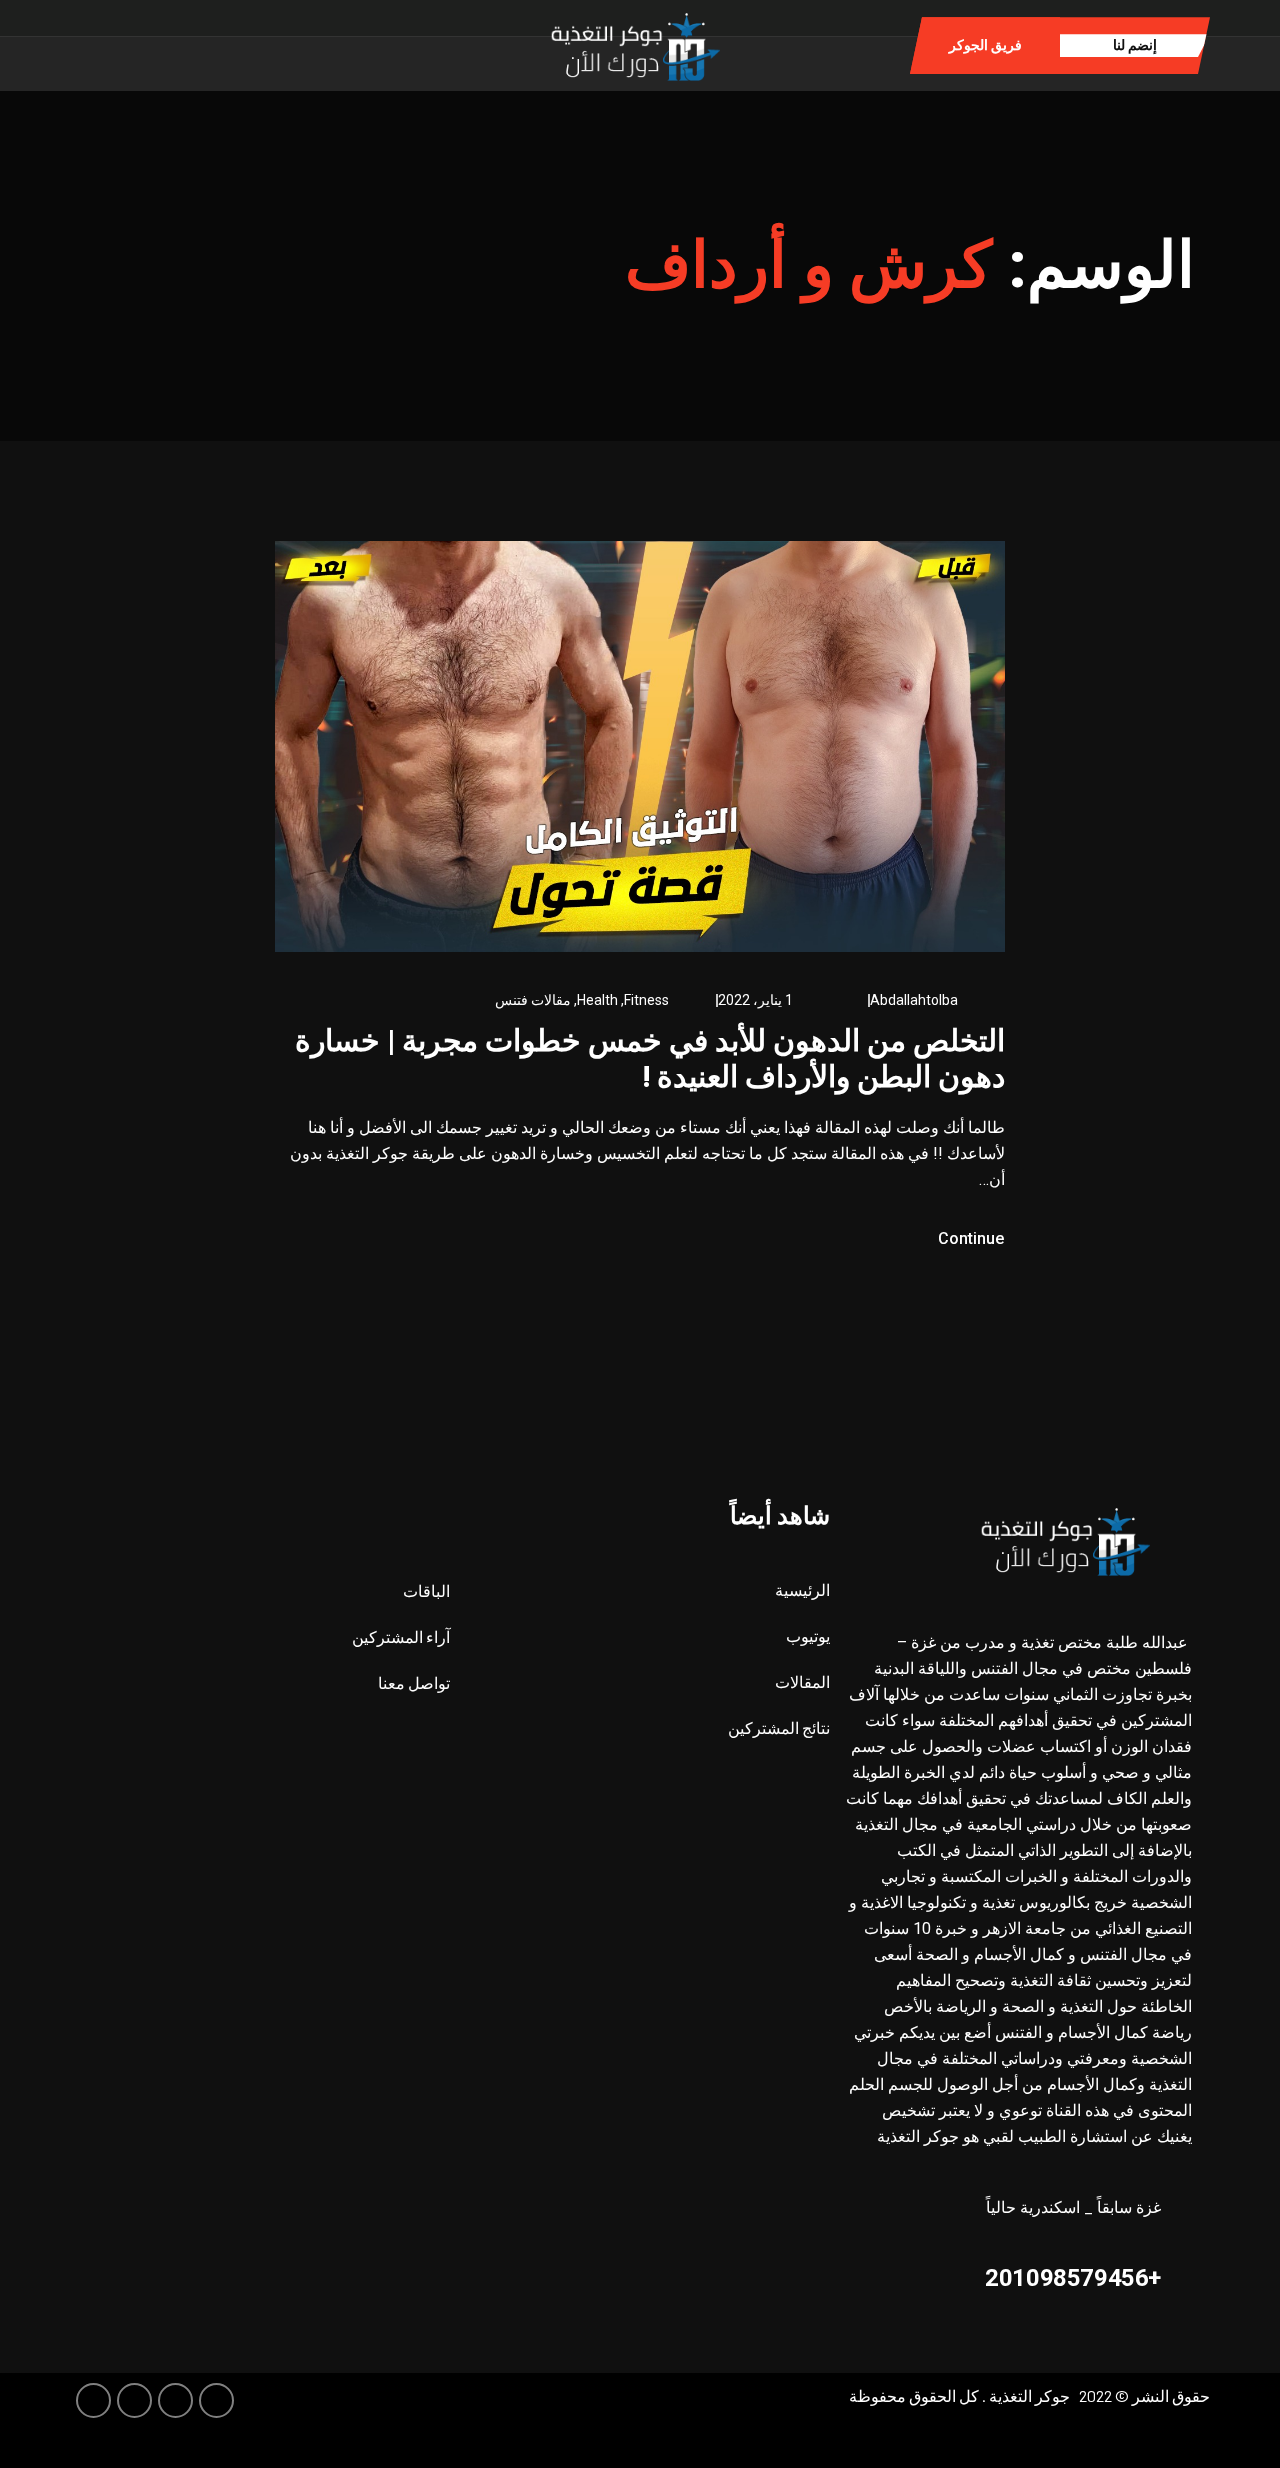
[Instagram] (233, 44)
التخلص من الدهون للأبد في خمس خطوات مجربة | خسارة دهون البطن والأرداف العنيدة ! (650, 1058)
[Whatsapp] (264, 44)
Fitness (646, 1000)
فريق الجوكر (985, 45)
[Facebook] (295, 44)
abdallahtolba (914, 1000)
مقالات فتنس (533, 1000)
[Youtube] (93, 2400)
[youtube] (202, 44)
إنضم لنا (1135, 45)
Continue (969, 1238)
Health (597, 1000)
